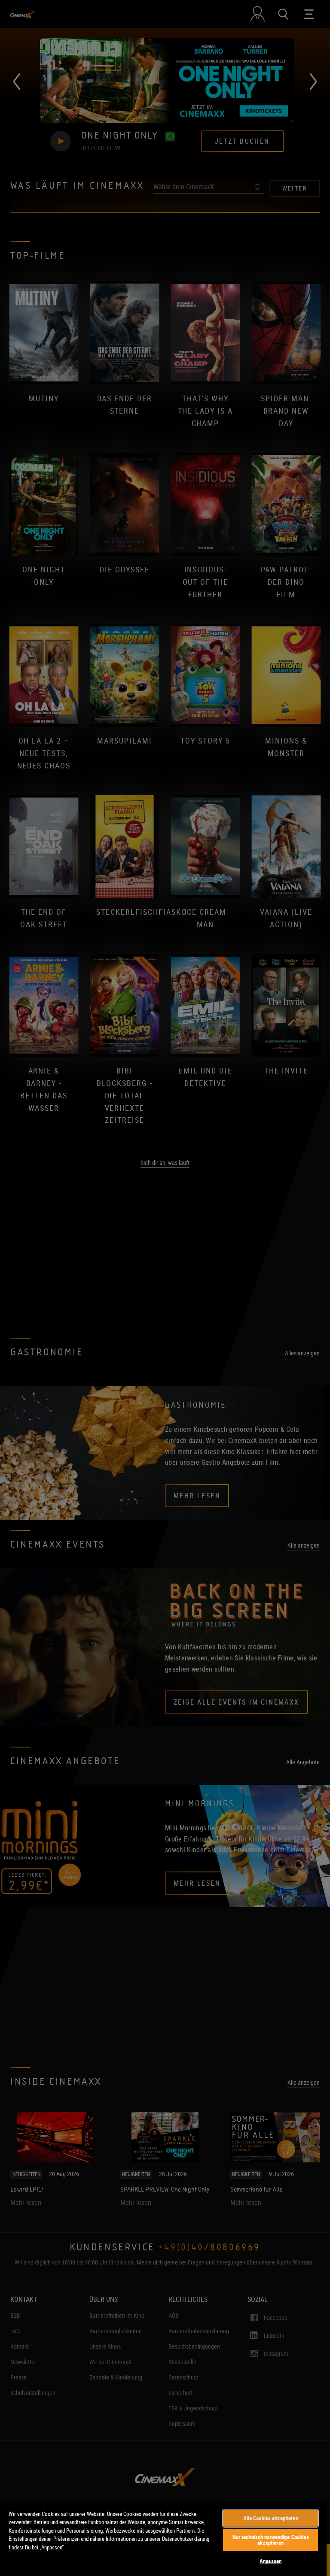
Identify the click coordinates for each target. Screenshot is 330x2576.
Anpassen (270, 2561)
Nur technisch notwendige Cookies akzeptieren (271, 2540)
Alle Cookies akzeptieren (271, 2518)
